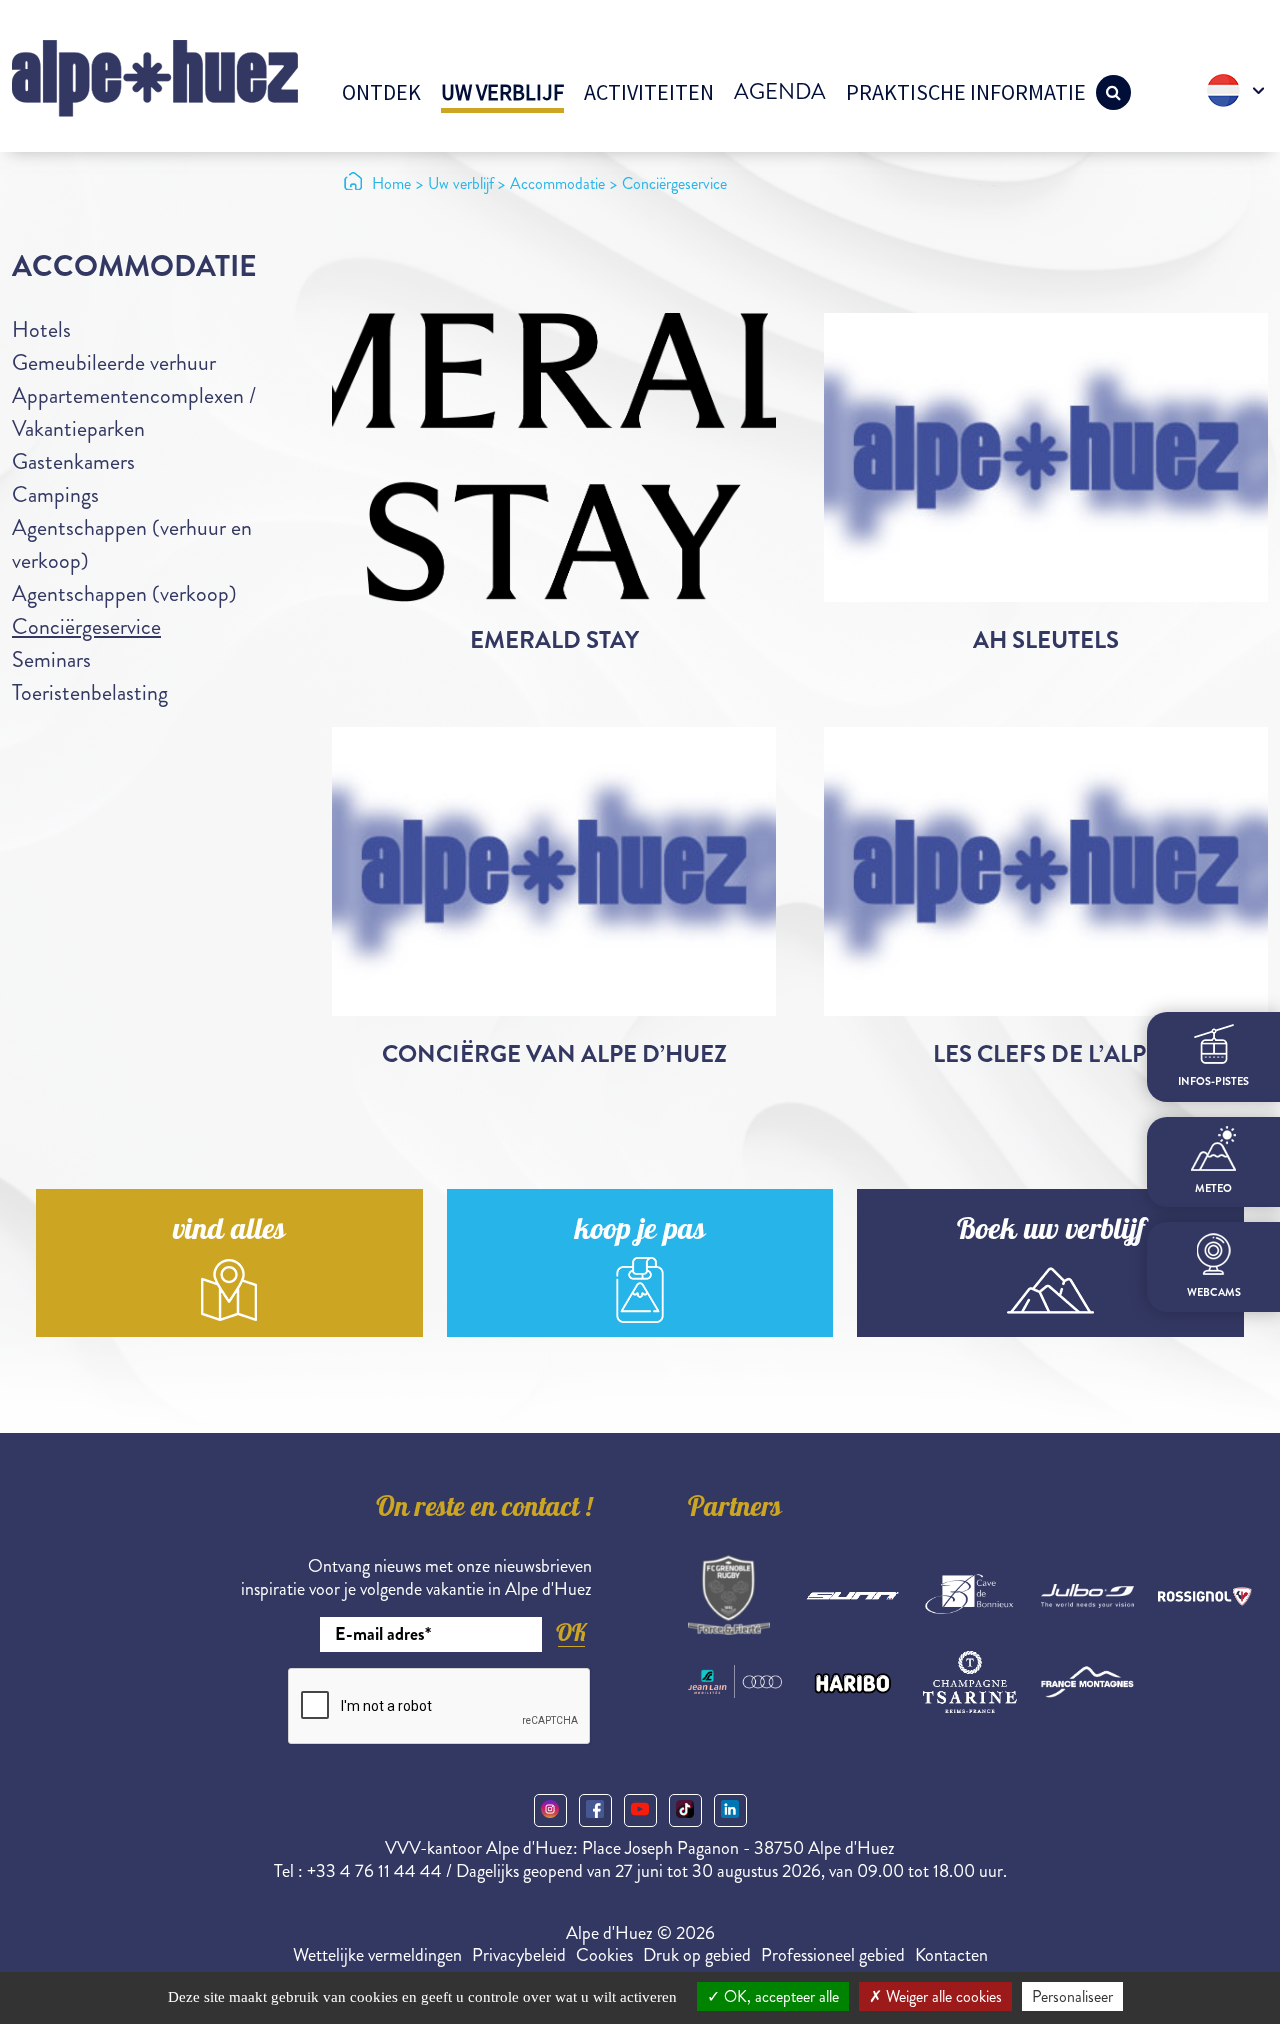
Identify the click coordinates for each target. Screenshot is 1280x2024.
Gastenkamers (73, 461)
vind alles (229, 1232)
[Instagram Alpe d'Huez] (550, 1810)
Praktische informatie (966, 92)
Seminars (51, 659)
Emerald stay (554, 640)
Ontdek (381, 92)
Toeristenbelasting (90, 692)
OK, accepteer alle (779, 1996)
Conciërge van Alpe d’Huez (554, 1054)
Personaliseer (1072, 1996)
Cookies (604, 1955)
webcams (1214, 1292)
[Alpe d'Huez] (155, 76)
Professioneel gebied (833, 1955)
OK (571, 1632)
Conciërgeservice (86, 626)
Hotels (41, 329)
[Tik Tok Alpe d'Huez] (685, 1810)
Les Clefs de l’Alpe (1046, 1054)
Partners (735, 1510)
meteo (1213, 1188)
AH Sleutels (1046, 640)
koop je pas (640, 1232)
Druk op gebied (697, 1955)
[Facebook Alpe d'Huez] (595, 1810)
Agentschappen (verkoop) (124, 593)
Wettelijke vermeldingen (377, 1955)
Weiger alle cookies (942, 1996)
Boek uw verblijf (1051, 1232)
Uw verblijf (502, 92)
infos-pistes (1213, 1081)
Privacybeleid (519, 1955)
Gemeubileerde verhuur (114, 362)
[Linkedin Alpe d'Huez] (730, 1810)
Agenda (780, 91)
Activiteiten (649, 92)
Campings (55, 494)
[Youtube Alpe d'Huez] (640, 1810)
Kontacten (951, 1955)
